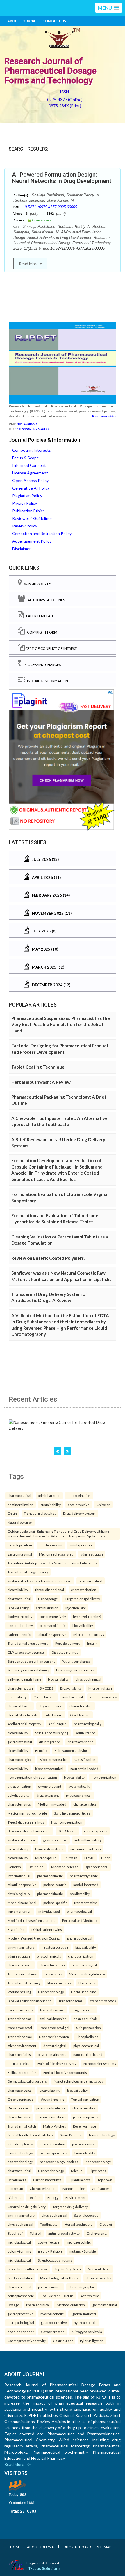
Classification (85, 1759)
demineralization (20, 1505)
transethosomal (52, 2010)
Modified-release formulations (31, 1920)
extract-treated (53, 2332)
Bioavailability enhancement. (30, 2001)
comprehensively (53, 1616)
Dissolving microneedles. (75, 1670)
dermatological (55, 2046)
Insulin (92, 1643)
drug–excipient (83, 2010)
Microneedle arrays (89, 1634)
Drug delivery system (79, 1513)
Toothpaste (49, 2224)
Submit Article (36, 584)
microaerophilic (79, 2242)
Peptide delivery (68, 1643)
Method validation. (71, 2305)
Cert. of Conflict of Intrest (51, 649)
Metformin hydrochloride (27, 1813)
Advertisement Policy (32, 541)
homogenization (104, 1777)
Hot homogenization (67, 1822)
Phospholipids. (88, 2037)
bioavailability (18, 1590)
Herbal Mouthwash (22, 1715)
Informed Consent (29, 465)
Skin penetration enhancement (31, 1661)
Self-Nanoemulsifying (52, 1733)
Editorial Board (76, 2547)
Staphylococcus (86, 2215)
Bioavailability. (18, 1608)
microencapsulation (86, 1849)
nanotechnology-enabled (59, 2162)
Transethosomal (71, 2001)
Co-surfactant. (44, 1697)
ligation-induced (83, 2314)
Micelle (77, 2171)
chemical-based (20, 1706)
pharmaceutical (19, 1495)
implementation (19, 1911)
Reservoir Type (85, 2126)
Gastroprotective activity (27, 2341)
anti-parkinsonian (53, 2019)
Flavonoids (87, 1983)
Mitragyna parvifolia (87, 2332)
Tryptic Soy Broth (68, 2269)
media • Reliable (50, 2251)
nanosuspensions (54, 2153)
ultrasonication (19, 1786)
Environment (75, 2197)
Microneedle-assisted (56, 1554)
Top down (105, 2180)
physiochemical (51, 1706)
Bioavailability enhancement (29, 1831)
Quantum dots (80, 2180)
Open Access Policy (30, 480)
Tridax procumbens (22, 1974)
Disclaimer (22, 549)
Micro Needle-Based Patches (30, 2135)
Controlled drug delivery (27, 2207)
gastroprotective (20, 2314)
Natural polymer (20, 1522)
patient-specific (55, 1903)
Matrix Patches (55, 2126)
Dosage (13, 2305)
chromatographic (82, 2287)
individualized (49, 1911)
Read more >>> (104, 416)
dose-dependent (21, 2332)
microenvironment (22, 2046)
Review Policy (25, 526)
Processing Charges (41, 665)
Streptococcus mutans (55, 2260)
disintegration (50, 1742)
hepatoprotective (55, 1947)
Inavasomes (53, 1974)
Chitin (12, 1513)
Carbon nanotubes (47, 2180)
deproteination (79, 1495)
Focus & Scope (26, 458)
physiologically (19, 1894)
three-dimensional (50, 1590)
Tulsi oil (35, 2233)
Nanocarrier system (54, 2037)
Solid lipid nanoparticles (72, 1813)
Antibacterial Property (24, 1724)
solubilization (85, 1733)
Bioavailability (71, 1688)
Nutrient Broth (99, 2269)
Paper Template (39, 616)
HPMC (89, 1858)
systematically (79, 1786)
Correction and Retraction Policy (42, 533)
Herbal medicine (84, 1992)
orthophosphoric (21, 2296)
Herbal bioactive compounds (65, 2072)
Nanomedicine (74, 2188)
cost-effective (79, 1505)
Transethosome (20, 2037)
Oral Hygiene (80, 1715)
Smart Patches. (71, 2135)
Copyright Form (41, 632)
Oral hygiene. (97, 2233)
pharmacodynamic (84, 1876)
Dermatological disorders (27, 2081)
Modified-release (65, 1867)
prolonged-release (51, 2108)
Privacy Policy (25, 503)
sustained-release (22, 1840)
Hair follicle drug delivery (57, 2063)
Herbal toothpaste (78, 2224)
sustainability (51, 1505)
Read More (29, 264)
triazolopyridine (20, 1545)
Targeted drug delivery (82, 1599)
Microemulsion (100, 1688)
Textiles (34, 2197)
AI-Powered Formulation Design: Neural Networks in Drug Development (62, 178)
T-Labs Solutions (44, 2568)
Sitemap (104, 2547)
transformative (86, 1903)
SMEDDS (47, 1688)
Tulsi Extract (54, 1715)
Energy (53, 2197)
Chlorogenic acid (21, 2099)
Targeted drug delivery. (70, 2207)
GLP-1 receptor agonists (26, 1652)
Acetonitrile (90, 2296)
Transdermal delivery (24, 1983)
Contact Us (54, 21)
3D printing (16, 1929)
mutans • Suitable (83, 2251)
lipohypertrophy (20, 1616)
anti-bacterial (73, 1697)
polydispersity (18, 1795)
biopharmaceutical (49, 1769)
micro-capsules (96, 1831)
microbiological (19, 2242)
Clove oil (106, 2224)
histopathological (21, 2322)
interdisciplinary (20, 2144)
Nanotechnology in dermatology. (79, 2081)
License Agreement (30, 473)
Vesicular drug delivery (87, 1974)
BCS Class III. (67, 1831)
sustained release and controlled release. (40, 1581)
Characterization (43, 2188)
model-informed (86, 1885)
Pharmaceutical (38, 2305)
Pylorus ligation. (92, 2341)
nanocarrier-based (88, 2054)
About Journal (22, 21)
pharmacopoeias (86, 2117)
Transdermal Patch (22, 2126)
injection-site (76, 1608)
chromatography (98, 2278)
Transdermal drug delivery (28, 1572)
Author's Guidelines (45, 600)
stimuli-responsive (52, 1634)
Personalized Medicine (80, 1920)
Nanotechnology (51, 1992)
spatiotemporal (97, 1867)
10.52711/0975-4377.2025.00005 (50, 207)
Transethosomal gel (54, 2028)
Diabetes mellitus (65, 1652)
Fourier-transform (49, 1849)
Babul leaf (15, 2233)
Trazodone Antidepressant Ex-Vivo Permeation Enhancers (52, 1563)
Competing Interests (32, 450)
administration (49, 1495)
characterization (84, 1590)
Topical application (85, 2099)
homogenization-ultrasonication (32, 1777)
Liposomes (98, 2171)
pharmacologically (88, 1724)
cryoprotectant (50, 1786)
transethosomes (103, 2001)
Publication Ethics (28, 511)
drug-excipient (48, 1795)
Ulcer (106, 1858)
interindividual (19, 1876)
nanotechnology (20, 1625)
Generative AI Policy (31, 488)
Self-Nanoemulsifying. (72, 1750)
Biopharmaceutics (53, 1759)
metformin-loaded (84, 1769)
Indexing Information (46, 681)
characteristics (81, 1706)
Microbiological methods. (59, 2278)
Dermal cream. (18, 2108)
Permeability (17, 1697)
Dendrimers (17, 2180)
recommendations (52, 2117)
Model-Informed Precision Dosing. (34, 1938)
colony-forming (19, 2251)
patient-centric (19, 1634)
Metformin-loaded (52, 1804)
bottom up (15, 2188)
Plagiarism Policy (27, 496)
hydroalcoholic (52, 2314)
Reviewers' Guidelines (32, 518)
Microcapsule (46, 1858)
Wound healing (19, 1992)
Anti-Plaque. (58, 1724)
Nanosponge (48, 1599)
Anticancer (101, 2188)
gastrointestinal (20, 1554)
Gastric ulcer (63, 2341)
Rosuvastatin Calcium (57, 2296)
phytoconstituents (52, 2054)
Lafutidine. (36, 1867)
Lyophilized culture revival (28, 2269)
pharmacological (20, 1759)
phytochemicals (49, 1956)
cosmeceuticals (86, 2019)
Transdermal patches (40, 1513)
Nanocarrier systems (100, 2063)
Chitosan (103, 1505)
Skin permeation (89, 2028)
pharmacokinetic (53, 1625)
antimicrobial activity (64, 2233)
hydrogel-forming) (87, 1616)
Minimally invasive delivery (28, 1670)
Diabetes (14, 2197)
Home (16, 2547)
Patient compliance (76, 1661)
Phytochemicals (59, 1983)
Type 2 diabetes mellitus (26, 1822)
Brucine (41, 1750)
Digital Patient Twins (47, 1929)
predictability (80, 1894)
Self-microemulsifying (24, 1679)
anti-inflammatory (103, 1697)
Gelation (14, 1867)
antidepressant (51, 1545)
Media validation (20, 2278)
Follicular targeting (22, 2072)
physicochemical (88, 1679)
